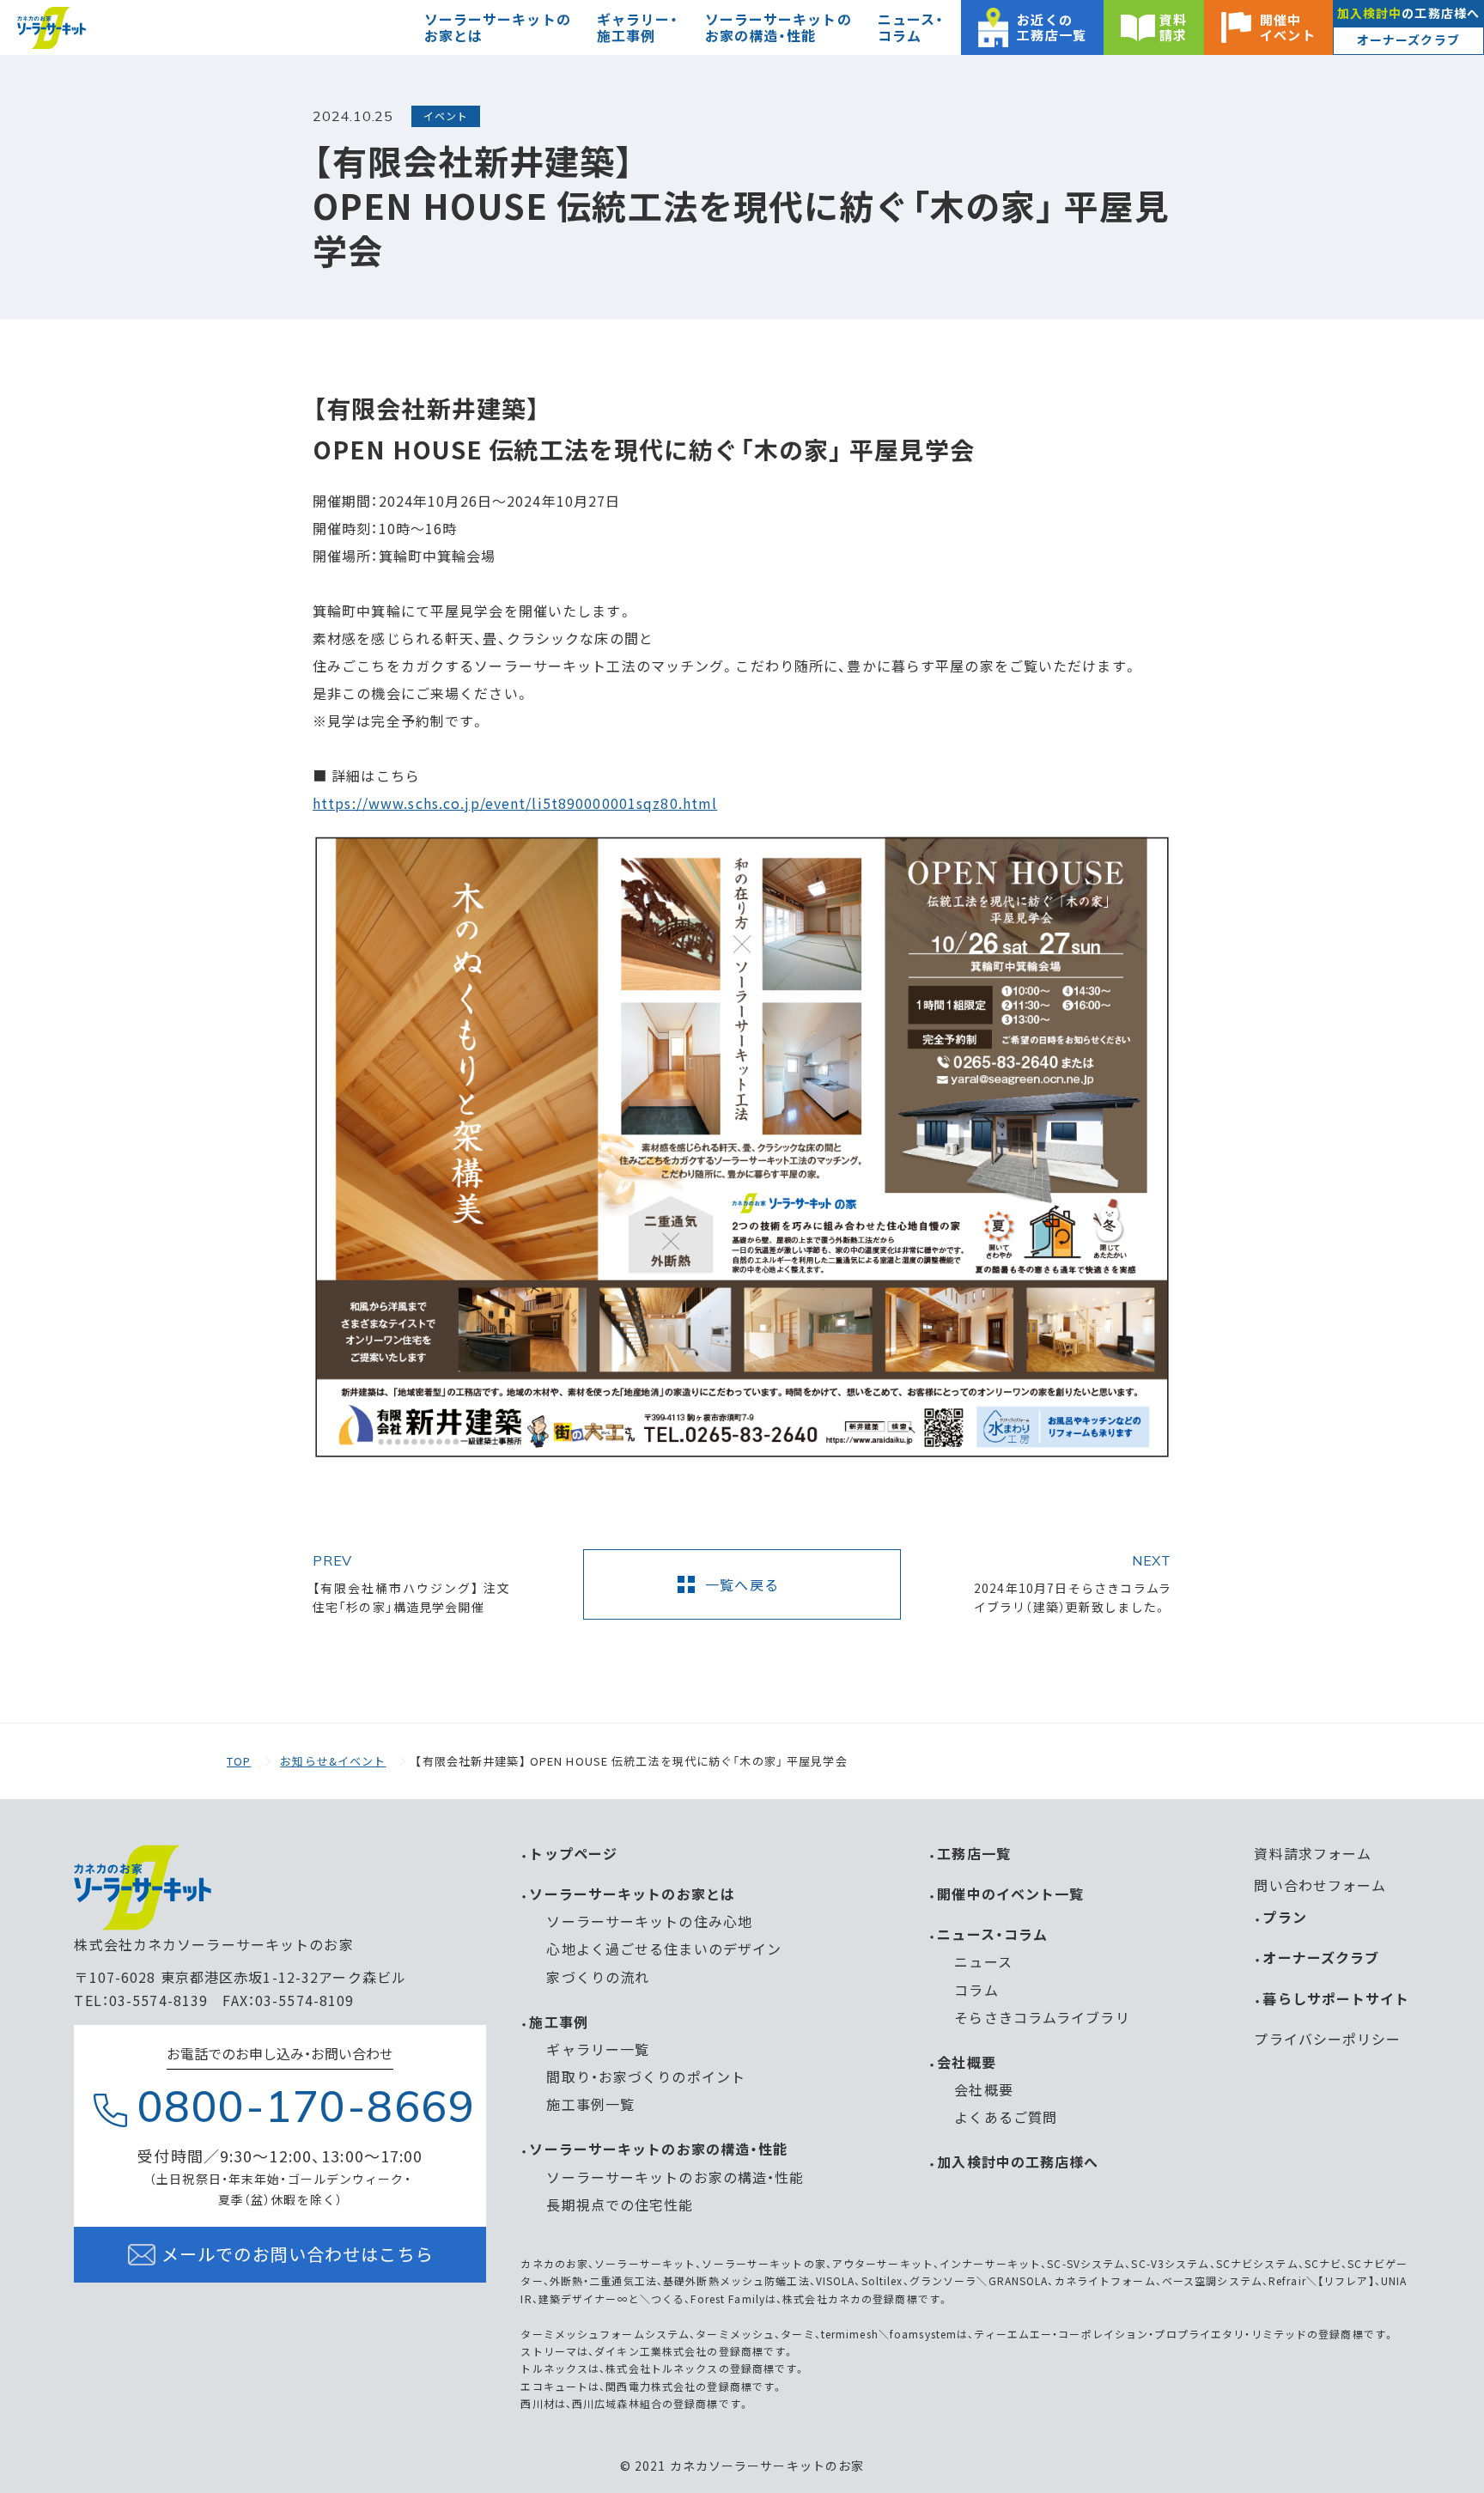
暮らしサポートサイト (1336, 1998)
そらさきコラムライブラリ (1042, 2017)
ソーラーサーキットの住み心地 (649, 1921)
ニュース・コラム (992, 1934)
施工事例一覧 (590, 2104)
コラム (976, 1990)
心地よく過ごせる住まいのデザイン (664, 1949)
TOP (239, 1761)
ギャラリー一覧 (598, 2049)
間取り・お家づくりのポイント (646, 2076)
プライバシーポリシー (1327, 2039)
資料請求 (1173, 27)
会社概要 (966, 2062)
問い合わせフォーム (1320, 1885)
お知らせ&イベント (333, 1761)
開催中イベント (1287, 27)
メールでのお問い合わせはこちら (298, 2255)
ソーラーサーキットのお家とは (632, 1894)
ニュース (983, 1961)
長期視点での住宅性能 (620, 2204)
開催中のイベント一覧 (1010, 1894)
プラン (1284, 1917)
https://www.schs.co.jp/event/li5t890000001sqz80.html (515, 803)
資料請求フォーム (1313, 1853)
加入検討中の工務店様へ (1018, 2162)
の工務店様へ (1408, 13)
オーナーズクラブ (1408, 40)
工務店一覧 (974, 1853)
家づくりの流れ (598, 1977)
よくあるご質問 (1006, 2117)
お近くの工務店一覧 (1052, 27)
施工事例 (558, 2022)
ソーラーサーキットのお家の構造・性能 (658, 2149)
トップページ (573, 1853)
